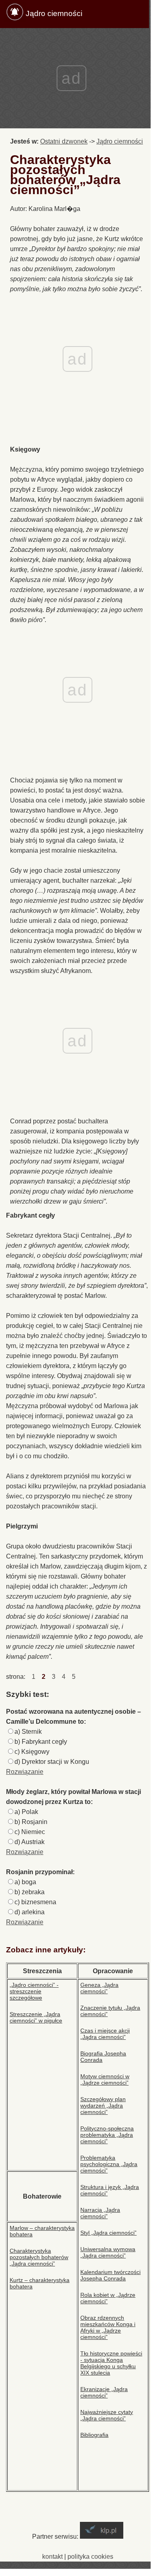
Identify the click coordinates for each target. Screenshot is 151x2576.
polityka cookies (90, 2557)
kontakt (52, 2557)
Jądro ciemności (54, 13)
